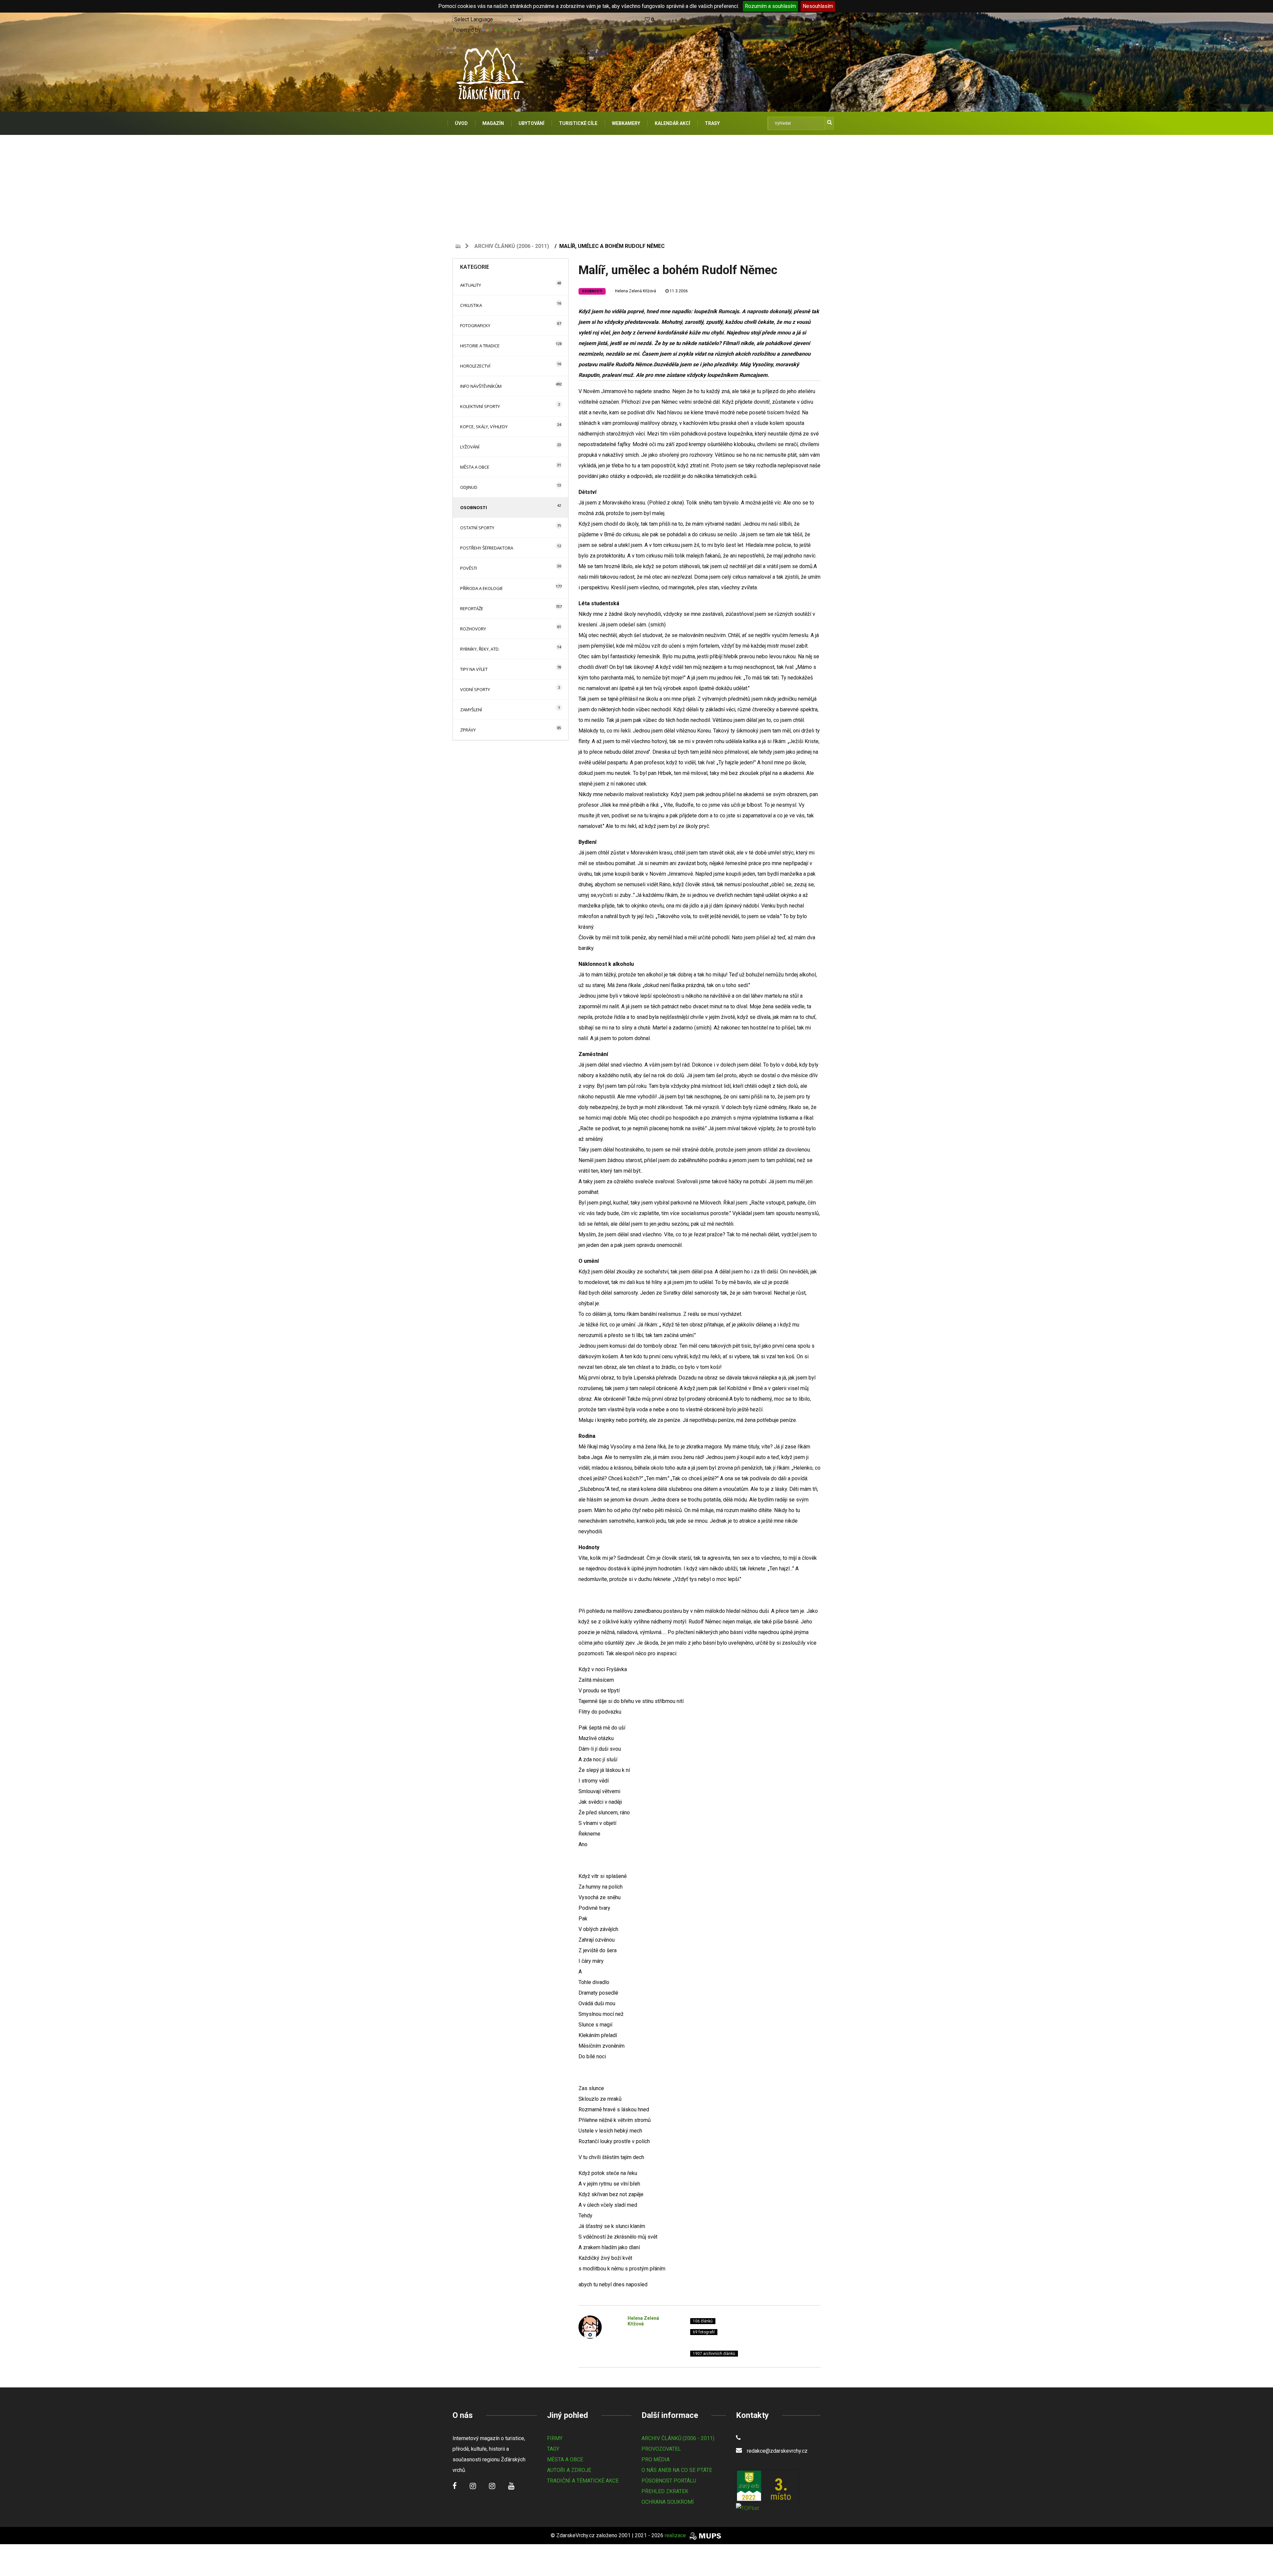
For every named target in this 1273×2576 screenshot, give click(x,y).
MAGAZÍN (493, 123)
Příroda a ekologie (482, 588)
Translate (505, 30)
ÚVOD (461, 123)
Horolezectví (475, 366)
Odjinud (469, 487)
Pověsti (469, 568)
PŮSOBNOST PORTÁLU (669, 2481)
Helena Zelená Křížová (636, 291)
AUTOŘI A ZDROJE (569, 2470)
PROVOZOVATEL (661, 2449)
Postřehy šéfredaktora (487, 548)
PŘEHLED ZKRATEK (665, 2491)
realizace (676, 2535)
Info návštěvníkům (481, 386)
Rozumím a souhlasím (770, 6)
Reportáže (472, 609)
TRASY (712, 123)
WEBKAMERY (626, 123)
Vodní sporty (475, 689)
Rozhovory (473, 629)
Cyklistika (471, 305)
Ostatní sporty (477, 528)
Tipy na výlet (474, 669)
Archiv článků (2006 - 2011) (512, 246)
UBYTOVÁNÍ (531, 123)
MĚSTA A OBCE (565, 2459)
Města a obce (475, 467)
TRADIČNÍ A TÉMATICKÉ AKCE (583, 2481)
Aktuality (471, 285)
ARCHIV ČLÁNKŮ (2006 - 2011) (678, 2438)
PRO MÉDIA (656, 2459)
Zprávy (468, 730)
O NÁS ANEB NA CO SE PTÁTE (677, 2470)
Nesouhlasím (818, 6)
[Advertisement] (636, 185)
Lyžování (470, 447)
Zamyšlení (471, 710)
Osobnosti (474, 507)
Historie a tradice (480, 346)
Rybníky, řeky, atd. (480, 649)
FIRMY (555, 2438)
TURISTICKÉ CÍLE (578, 123)
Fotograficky (475, 325)
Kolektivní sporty (480, 406)
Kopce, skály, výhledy (484, 427)
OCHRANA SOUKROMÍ (668, 2502)
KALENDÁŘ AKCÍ (672, 123)
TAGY (553, 2449)
